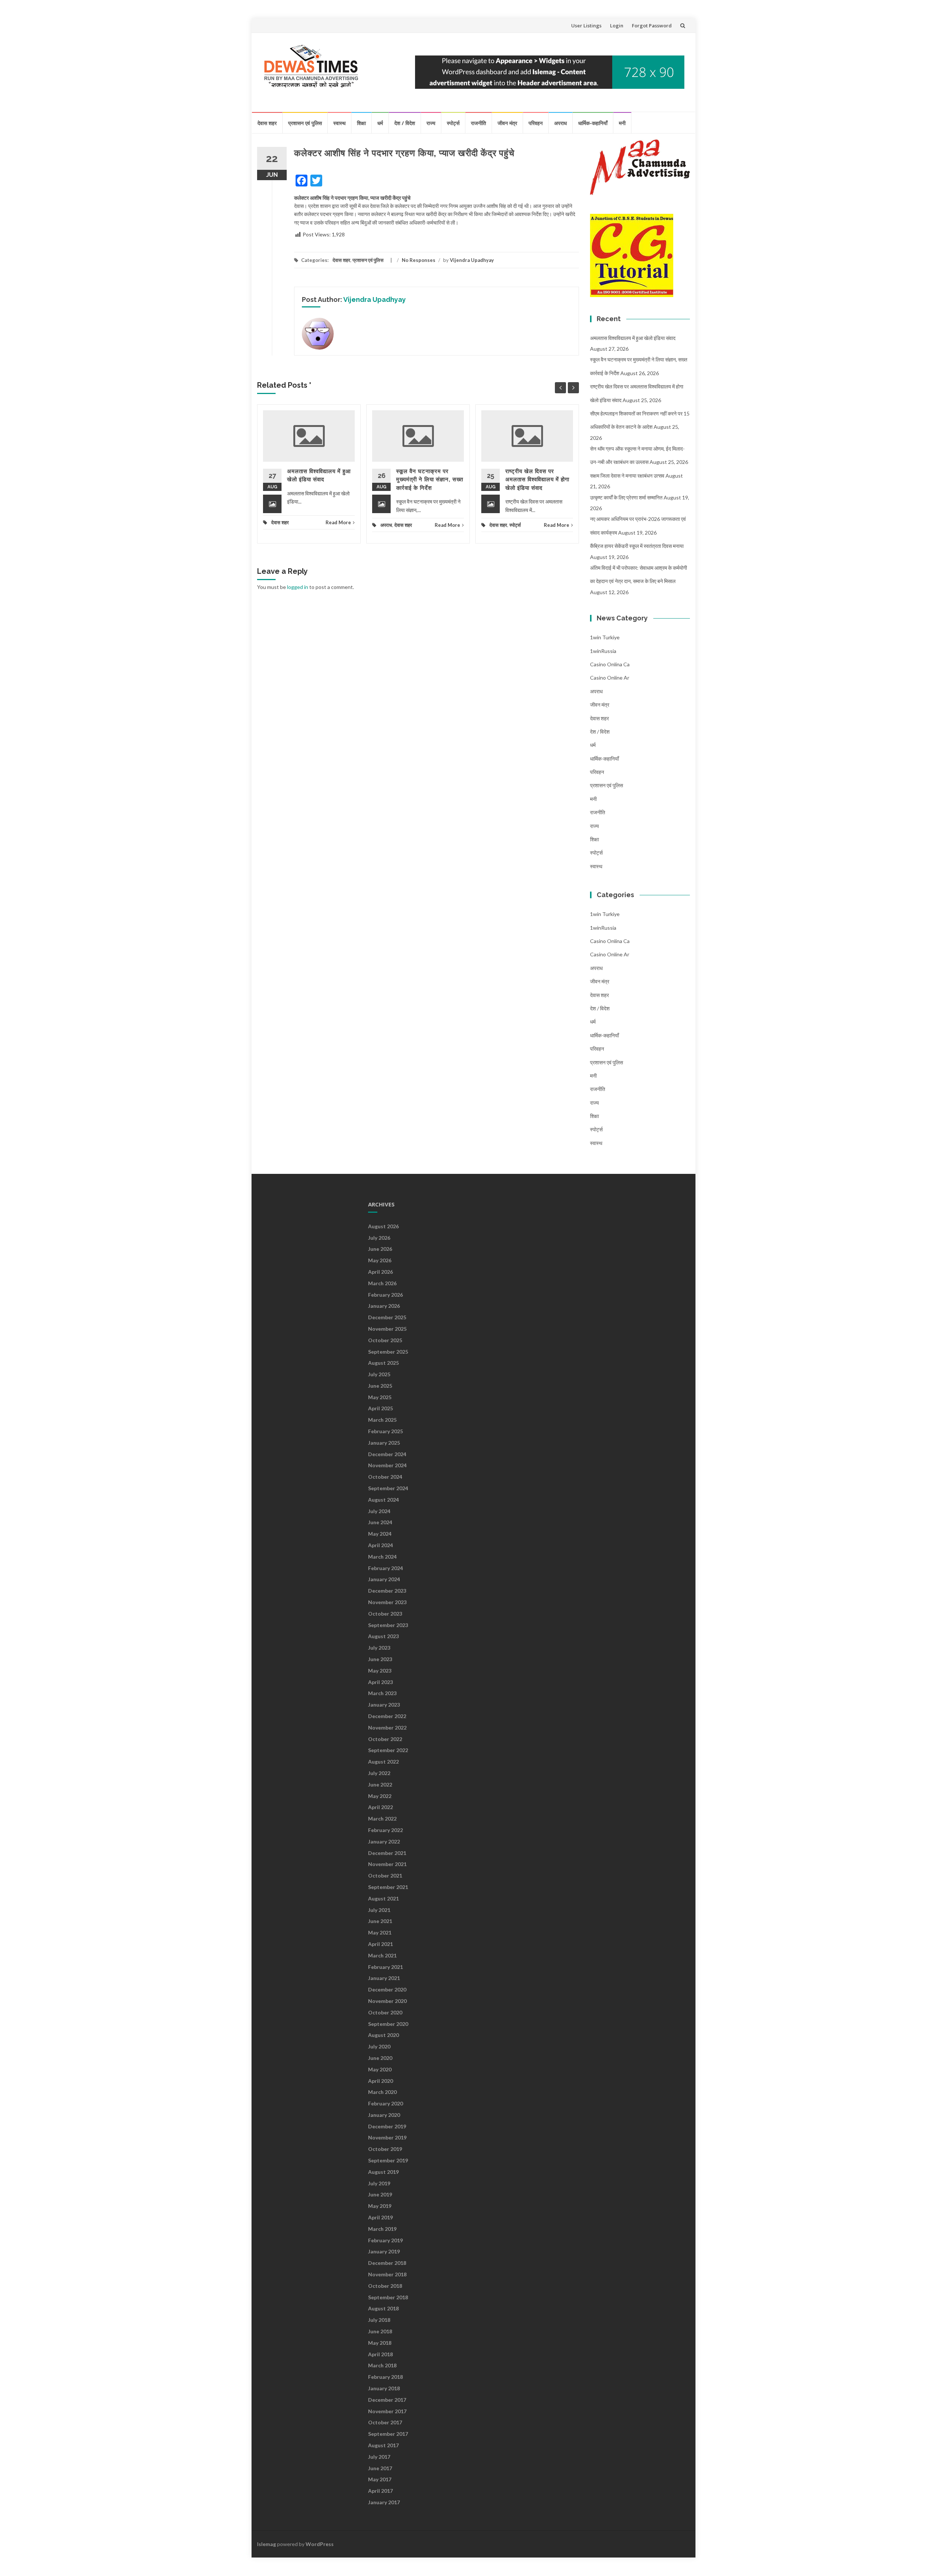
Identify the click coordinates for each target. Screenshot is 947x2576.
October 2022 (385, 1739)
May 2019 (380, 2206)
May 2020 (380, 2069)
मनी (622, 123)
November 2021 (387, 1864)
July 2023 (379, 1648)
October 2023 (385, 1614)
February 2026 (385, 1295)
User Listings (586, 26)
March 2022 (382, 1819)
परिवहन (536, 123)
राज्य (431, 123)
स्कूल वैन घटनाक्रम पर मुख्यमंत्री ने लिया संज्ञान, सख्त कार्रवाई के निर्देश (430, 480)
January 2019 (384, 2251)
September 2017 (388, 2434)
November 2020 (387, 2001)
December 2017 (387, 2400)
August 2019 (383, 2172)
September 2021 (388, 1887)
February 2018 (385, 2377)
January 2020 (384, 2115)
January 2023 (384, 1705)
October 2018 (385, 2286)
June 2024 (380, 1522)
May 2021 (380, 1932)
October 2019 (385, 2149)
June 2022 (380, 1784)
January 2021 (384, 1978)
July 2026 (379, 1238)
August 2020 (383, 2035)
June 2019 (380, 2194)
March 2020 (382, 2092)
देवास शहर (267, 123)
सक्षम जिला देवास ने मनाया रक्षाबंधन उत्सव (627, 476)
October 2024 (385, 1477)
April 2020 (380, 2081)
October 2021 (385, 1875)
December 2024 (387, 1454)
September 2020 (388, 2024)
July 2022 (379, 1773)
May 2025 (380, 1397)
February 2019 (385, 2240)
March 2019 (382, 2229)
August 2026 (383, 1226)
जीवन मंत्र (507, 123)
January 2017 (384, 2502)
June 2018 (380, 2331)
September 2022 (388, 1750)
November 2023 (387, 1602)
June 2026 (380, 1249)
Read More (338, 522)
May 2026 (380, 1260)
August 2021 (383, 1898)
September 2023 (388, 1625)
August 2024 (383, 1500)
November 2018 (387, 2274)
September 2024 (388, 1488)
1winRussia (603, 651)
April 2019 (380, 2217)
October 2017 (385, 2422)
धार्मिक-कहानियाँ (593, 123)
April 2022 (380, 1807)
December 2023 (387, 1591)
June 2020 (380, 2058)
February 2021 (385, 1967)
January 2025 (384, 1443)
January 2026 (384, 1306)
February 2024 (385, 1568)
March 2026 (382, 1283)
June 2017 (380, 2468)
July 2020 (379, 2046)
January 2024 (384, 1579)
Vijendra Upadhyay (472, 260)
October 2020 (385, 2012)
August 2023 (383, 1636)
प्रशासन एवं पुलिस (305, 123)
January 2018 (384, 2388)
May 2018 (380, 2343)
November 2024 (387, 1465)
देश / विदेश (405, 123)
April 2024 (380, 1545)
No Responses (419, 260)
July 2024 (379, 1511)
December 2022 (387, 1716)
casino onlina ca (610, 664)
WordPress (320, 2544)
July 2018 (379, 2320)
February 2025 (385, 1431)
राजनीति (478, 123)
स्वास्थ (339, 123)
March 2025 (382, 1420)
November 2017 (387, 2411)
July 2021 (379, 1910)
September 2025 (388, 1352)
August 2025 (383, 1363)
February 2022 (385, 1830)
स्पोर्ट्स (453, 123)
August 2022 (383, 1762)
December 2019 (387, 2126)
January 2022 (384, 1841)
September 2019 (388, 2160)
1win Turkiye (605, 637)
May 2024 (380, 1534)
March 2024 (382, 1557)
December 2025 (387, 1317)
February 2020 (385, 2103)
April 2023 (380, 1682)
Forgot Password (652, 26)
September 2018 (388, 2297)
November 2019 (387, 2137)
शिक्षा (361, 123)
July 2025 (379, 1374)
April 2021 (380, 1944)
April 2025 (380, 1408)
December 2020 (387, 1989)
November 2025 (387, 1329)
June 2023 (380, 1659)
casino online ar (610, 678)
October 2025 (385, 1340)
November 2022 (387, 1728)
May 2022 (380, 1796)
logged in (298, 587)
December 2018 (387, 2263)
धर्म (380, 123)
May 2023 (380, 1671)
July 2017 (379, 2457)
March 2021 (382, 1955)
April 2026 (380, 1272)
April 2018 (380, 2354)
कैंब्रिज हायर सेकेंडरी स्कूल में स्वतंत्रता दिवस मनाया (637, 546)
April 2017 (380, 2491)
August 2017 (383, 2445)
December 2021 (387, 1853)
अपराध (560, 123)
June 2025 (380, 1386)
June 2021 (380, 1921)
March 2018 (382, 2365)
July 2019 (379, 2183)
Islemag (267, 2544)
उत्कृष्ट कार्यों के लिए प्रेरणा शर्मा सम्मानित (626, 497)
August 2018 (383, 2308)
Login (617, 26)
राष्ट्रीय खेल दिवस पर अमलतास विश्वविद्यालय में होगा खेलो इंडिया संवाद (537, 480)
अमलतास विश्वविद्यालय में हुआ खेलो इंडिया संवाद (633, 338)
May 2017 (380, 2479)
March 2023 (382, 1693)
